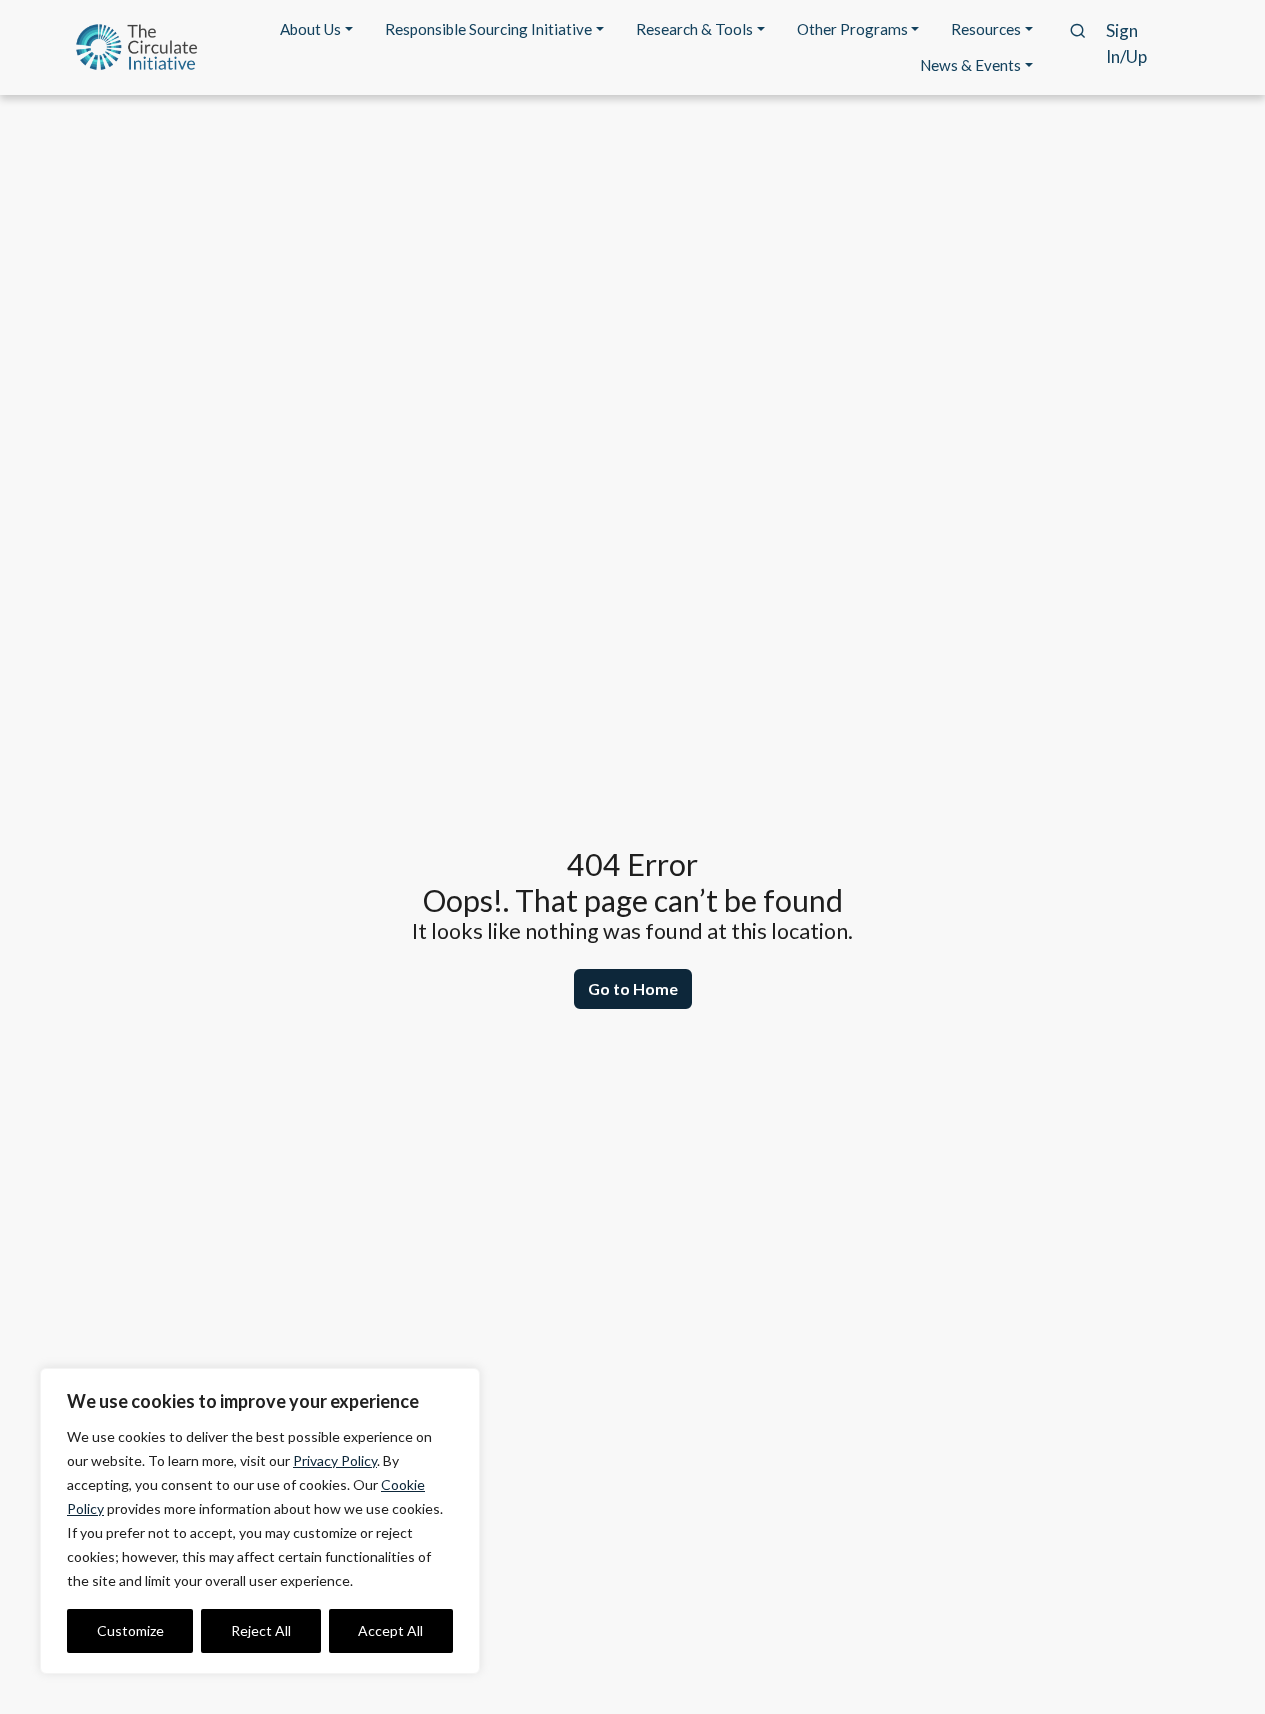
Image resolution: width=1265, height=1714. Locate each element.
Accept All (390, 1630)
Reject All (261, 1630)
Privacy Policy (335, 1460)
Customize (130, 1630)
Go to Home (633, 988)
